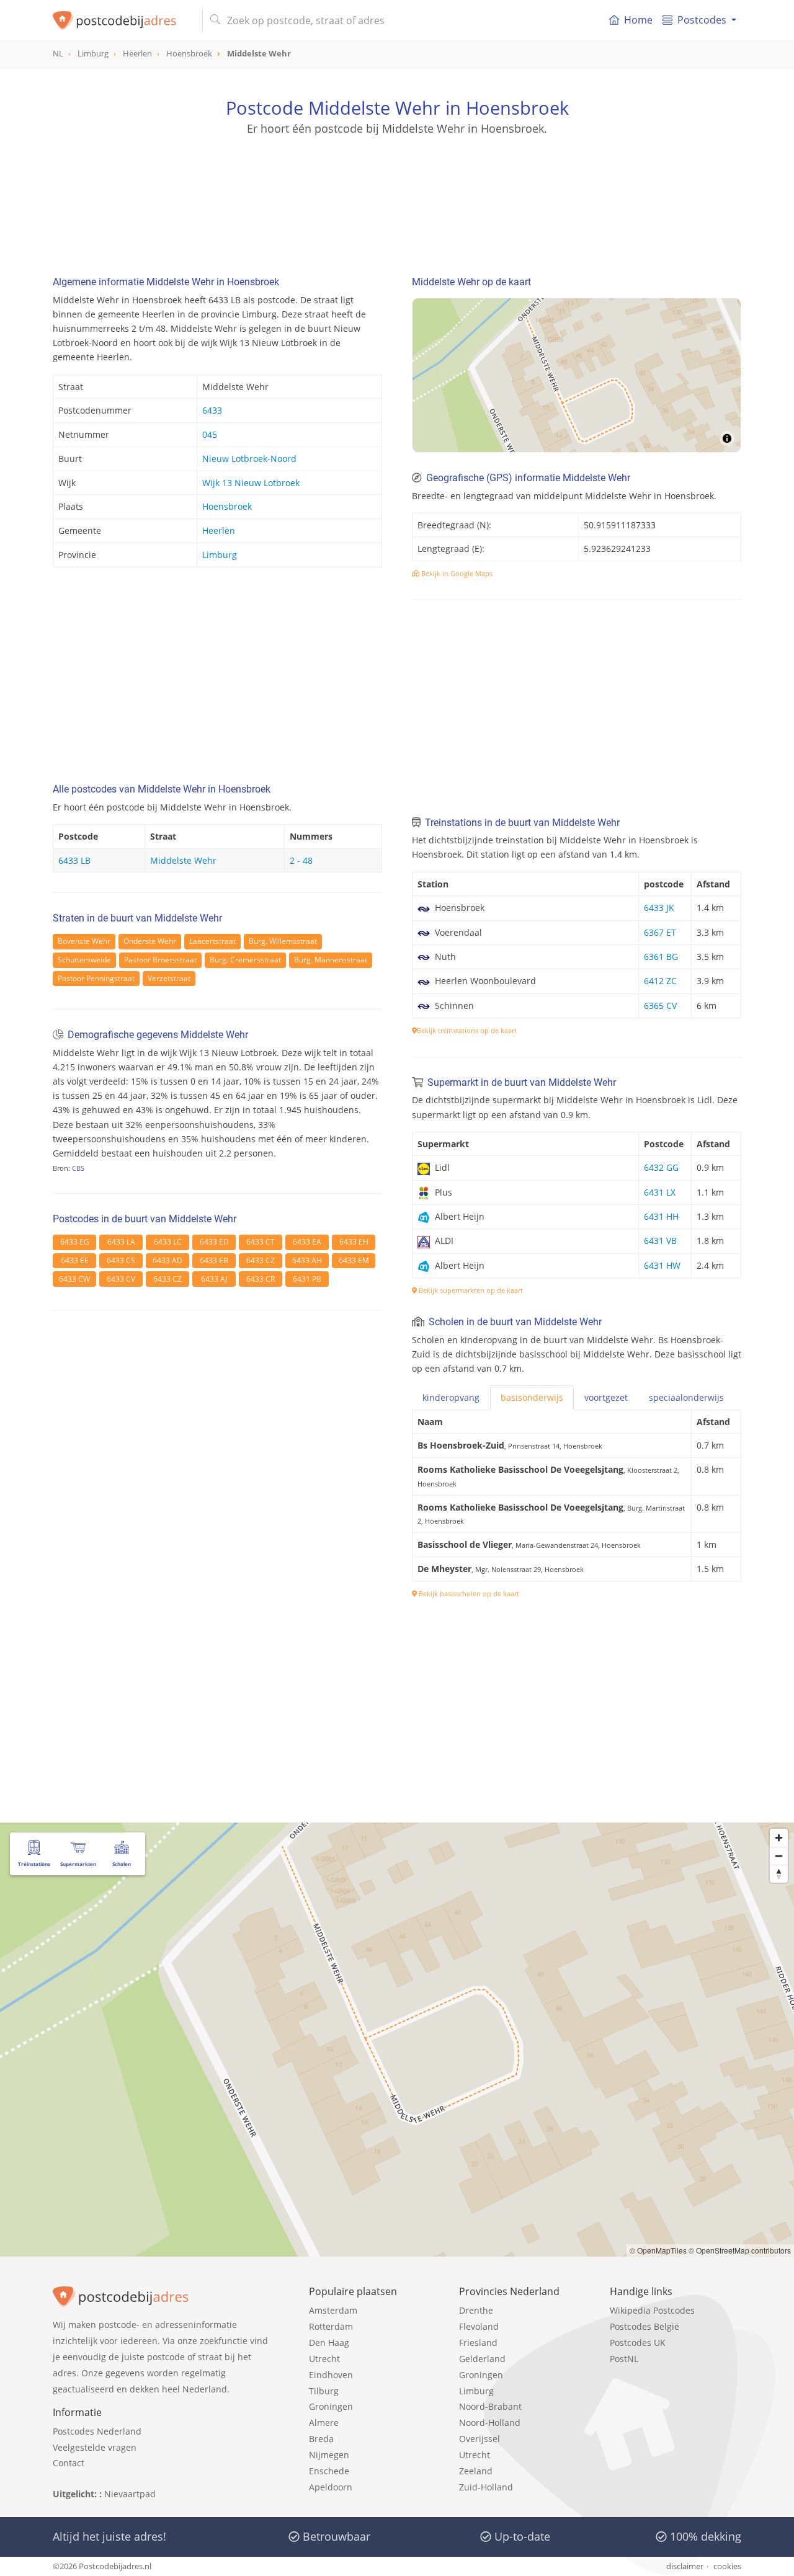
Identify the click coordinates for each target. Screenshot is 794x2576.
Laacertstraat (212, 941)
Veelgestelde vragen (95, 2447)
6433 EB (214, 1260)
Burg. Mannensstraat (331, 960)
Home (638, 20)
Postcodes (702, 20)
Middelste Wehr (183, 860)
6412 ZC (660, 981)
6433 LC (168, 1242)
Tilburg (324, 2391)
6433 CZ (261, 1260)
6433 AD (167, 1260)
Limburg (220, 555)
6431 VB (660, 1241)
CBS (78, 1168)
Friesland (478, 2343)
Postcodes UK (638, 2343)
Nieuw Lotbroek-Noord (249, 459)
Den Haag (329, 2343)
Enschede (329, 2471)
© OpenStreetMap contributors (740, 2250)
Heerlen (219, 531)
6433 (212, 410)
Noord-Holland (490, 2423)
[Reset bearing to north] (779, 1874)
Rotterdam (331, 2326)
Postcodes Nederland (97, 2431)
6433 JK (659, 908)
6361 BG (661, 957)
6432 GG (661, 1167)
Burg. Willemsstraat (283, 941)
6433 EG (75, 1242)
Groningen (331, 2406)
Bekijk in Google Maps (456, 573)
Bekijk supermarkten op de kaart (470, 1290)
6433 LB (74, 860)
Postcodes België (645, 2326)
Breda (321, 2439)
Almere (324, 2423)
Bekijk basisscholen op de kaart (468, 1593)
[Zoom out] (779, 1856)
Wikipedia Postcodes (652, 2310)
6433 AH (307, 1260)
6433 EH (354, 1242)
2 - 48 (301, 860)
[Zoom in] (779, 1838)
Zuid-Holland (486, 2487)
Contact (69, 2463)
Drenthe (476, 2310)
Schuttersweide (84, 960)
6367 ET (660, 932)
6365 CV (660, 1006)
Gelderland (482, 2359)
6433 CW (74, 1279)
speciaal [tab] (686, 1397)
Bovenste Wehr (84, 941)
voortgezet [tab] (606, 1397)
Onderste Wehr (150, 941)
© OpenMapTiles (658, 2250)
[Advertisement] (397, 192)
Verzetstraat (169, 978)
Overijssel (480, 2439)
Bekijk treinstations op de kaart (467, 1030)
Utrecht (324, 2359)
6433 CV (121, 1279)
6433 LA (121, 1242)
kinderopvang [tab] (451, 1397)
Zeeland (476, 2471)
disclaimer (685, 2566)
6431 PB (307, 1279)
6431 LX (660, 1192)
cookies (727, 2566)
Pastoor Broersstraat (160, 960)
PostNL (624, 2359)
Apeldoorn (331, 2487)
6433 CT (261, 1242)
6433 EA (307, 1242)
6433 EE (75, 1260)
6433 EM (354, 1260)
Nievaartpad (130, 2494)
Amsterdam (333, 2310)
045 (210, 434)
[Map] (577, 375)
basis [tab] (532, 1397)
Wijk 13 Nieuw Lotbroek (251, 483)
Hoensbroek (227, 506)
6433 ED (214, 1242)
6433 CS (121, 1260)
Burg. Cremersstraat (245, 960)
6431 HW (662, 1265)
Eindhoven (331, 2375)
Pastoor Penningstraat (96, 978)
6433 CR (261, 1279)
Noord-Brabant (490, 2406)
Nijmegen (329, 2455)
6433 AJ (214, 1279)
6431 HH (661, 1216)
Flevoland (479, 2326)
